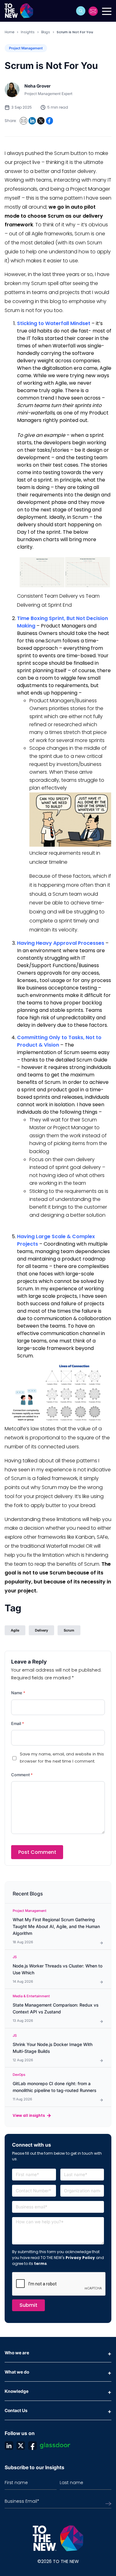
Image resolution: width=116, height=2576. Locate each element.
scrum (69, 1630)
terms (40, 2264)
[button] (81, 11)
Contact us (93, 11)
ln (9, 2446)
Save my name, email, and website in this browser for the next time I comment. (62, 1758)
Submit (28, 2305)
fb (32, 2446)
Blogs (46, 32)
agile (15, 1630)
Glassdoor (55, 2446)
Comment (22, 1775)
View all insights (29, 2115)
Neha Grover (38, 86)
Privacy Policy (80, 2258)
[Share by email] (24, 121)
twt (21, 2446)
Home (9, 32)
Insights (28, 32)
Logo (21, 11)
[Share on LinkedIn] (32, 121)
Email (18, 1723)
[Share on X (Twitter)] (41, 121)
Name (18, 1693)
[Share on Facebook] (49, 121)
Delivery (41, 1630)
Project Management (26, 48)
